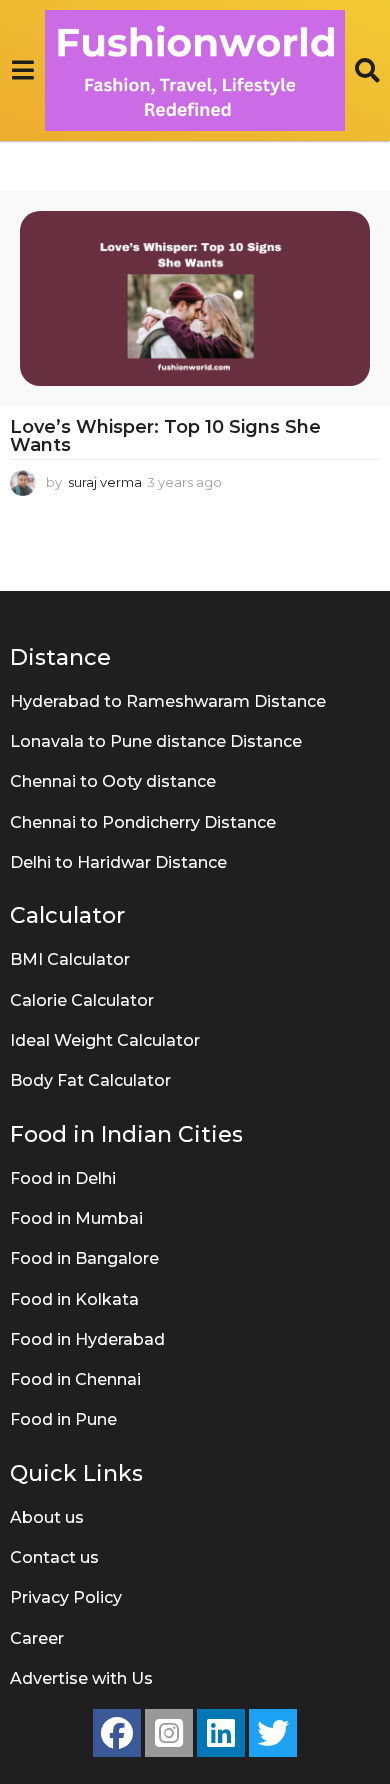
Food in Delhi (63, 1178)
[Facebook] (117, 1733)
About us (47, 1517)
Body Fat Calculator (90, 1080)
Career (37, 1638)
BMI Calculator (70, 959)
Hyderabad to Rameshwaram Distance (168, 701)
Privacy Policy (66, 1597)
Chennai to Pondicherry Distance (143, 822)
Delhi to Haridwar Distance (118, 862)
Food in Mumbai (76, 1218)
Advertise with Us (81, 1678)
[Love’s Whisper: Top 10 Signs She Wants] (195, 298)
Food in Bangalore (84, 1258)
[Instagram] (169, 1733)
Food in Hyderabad (87, 1339)
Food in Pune (63, 1419)
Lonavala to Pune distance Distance (156, 741)
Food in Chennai (75, 1379)
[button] (22, 70)
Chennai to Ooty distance (113, 781)
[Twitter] (273, 1733)
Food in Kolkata (74, 1299)
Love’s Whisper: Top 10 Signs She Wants (165, 436)
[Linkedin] (221, 1733)
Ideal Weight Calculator (105, 1040)
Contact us (54, 1557)
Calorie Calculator (82, 1000)
